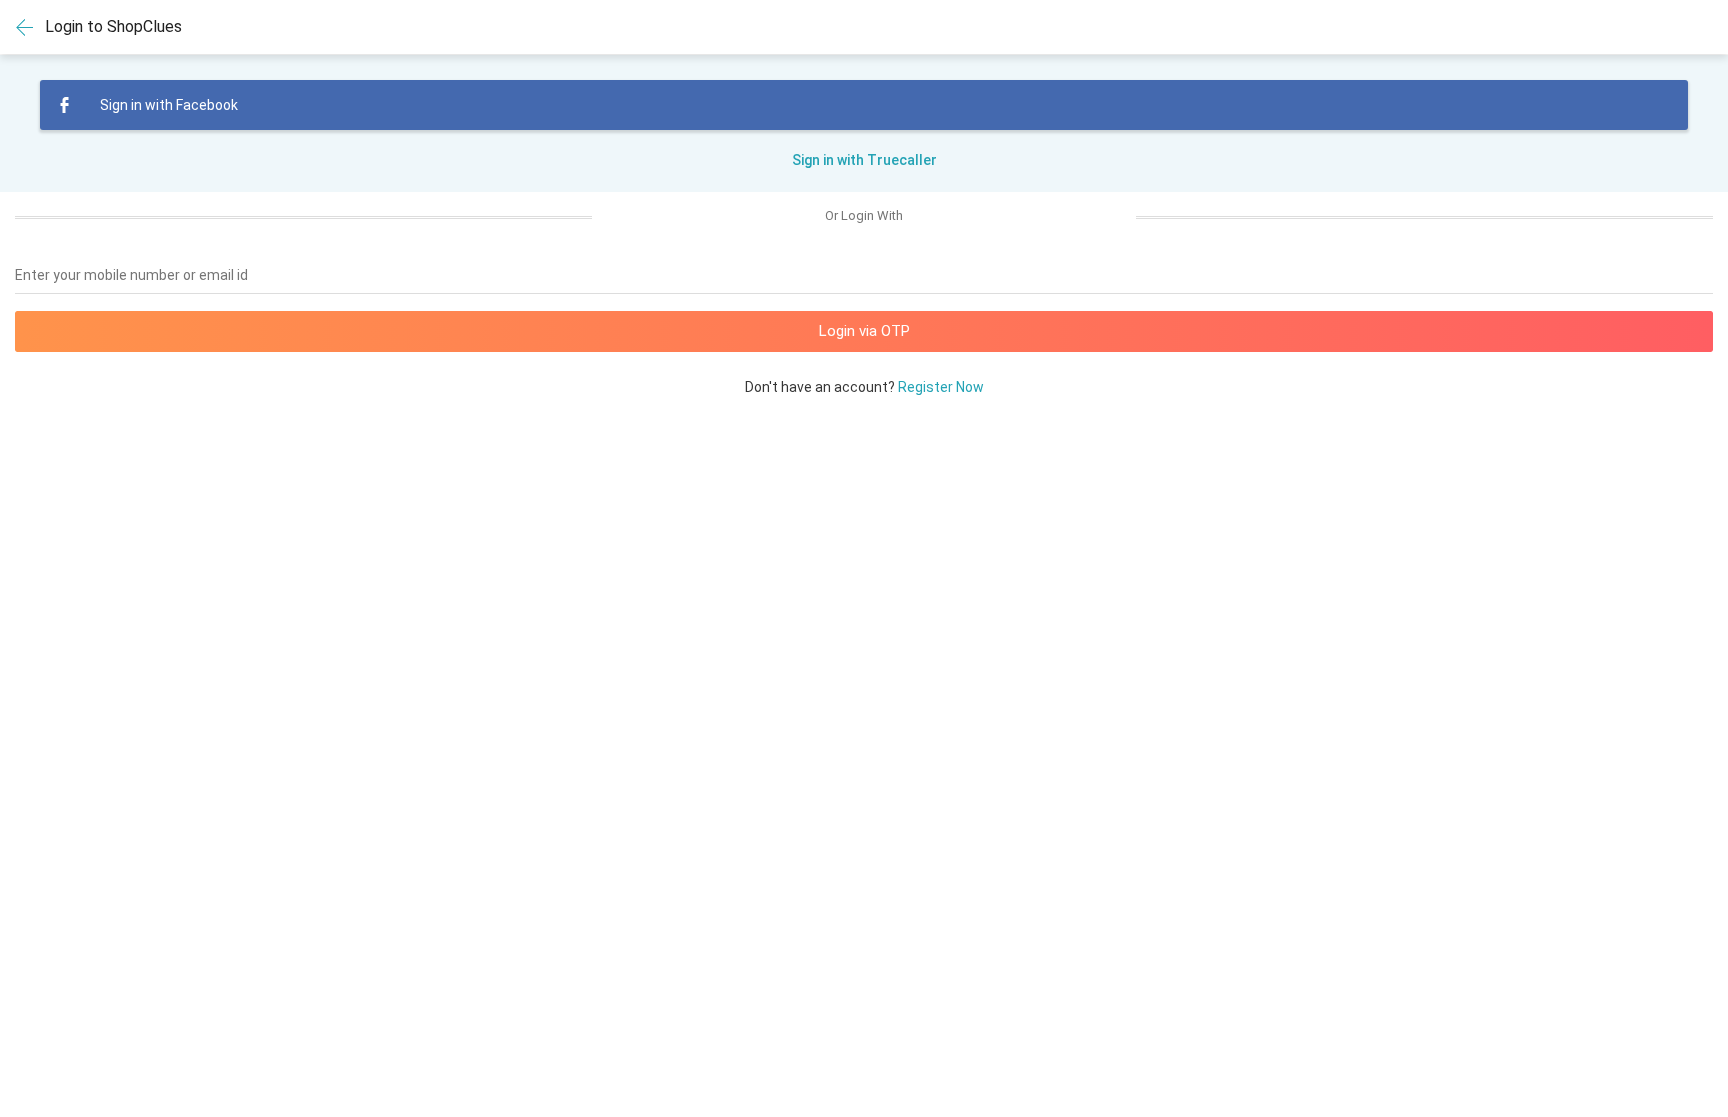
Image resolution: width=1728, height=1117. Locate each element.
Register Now (941, 387)
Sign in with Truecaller (864, 160)
